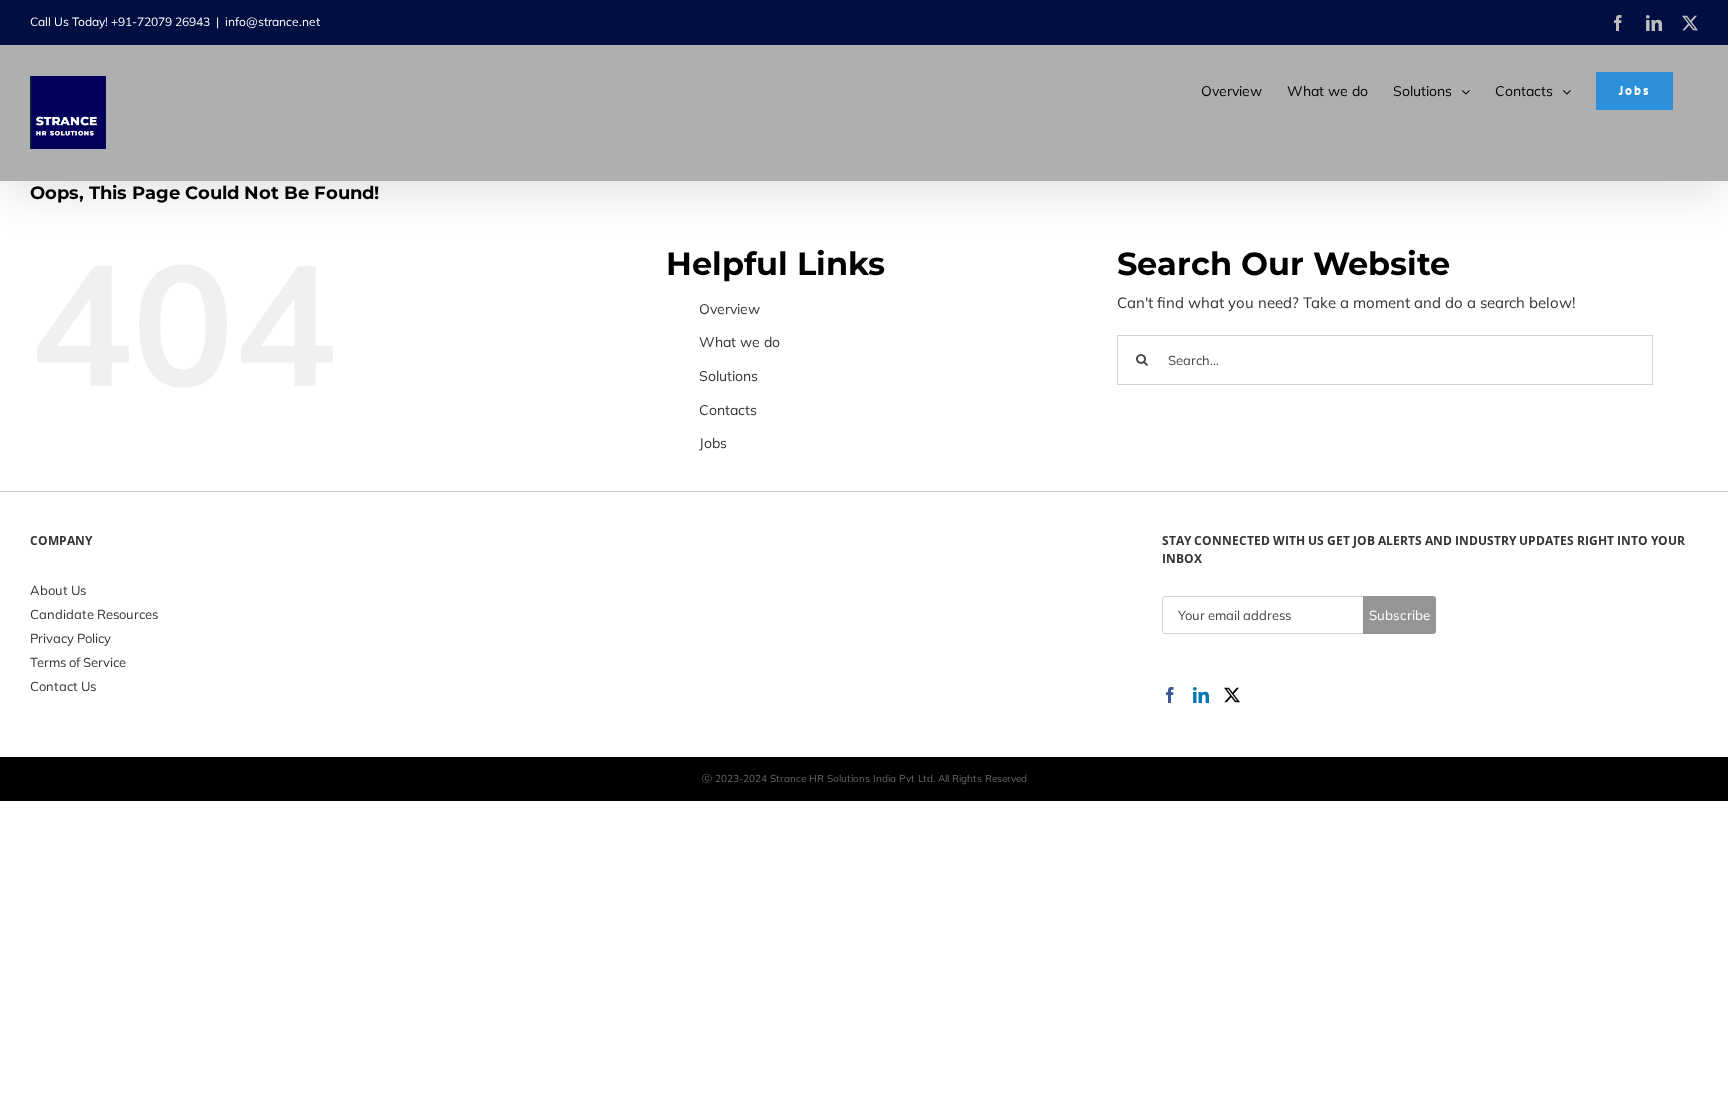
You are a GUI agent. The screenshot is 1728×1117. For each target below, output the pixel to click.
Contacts (728, 410)
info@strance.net (272, 21)
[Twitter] (1232, 695)
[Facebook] (1170, 695)
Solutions (728, 376)
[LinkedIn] (1201, 695)
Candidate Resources (94, 614)
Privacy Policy (70, 638)
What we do (739, 342)
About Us (58, 590)
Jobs (713, 443)
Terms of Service (78, 662)
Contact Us (63, 686)
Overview (729, 309)
